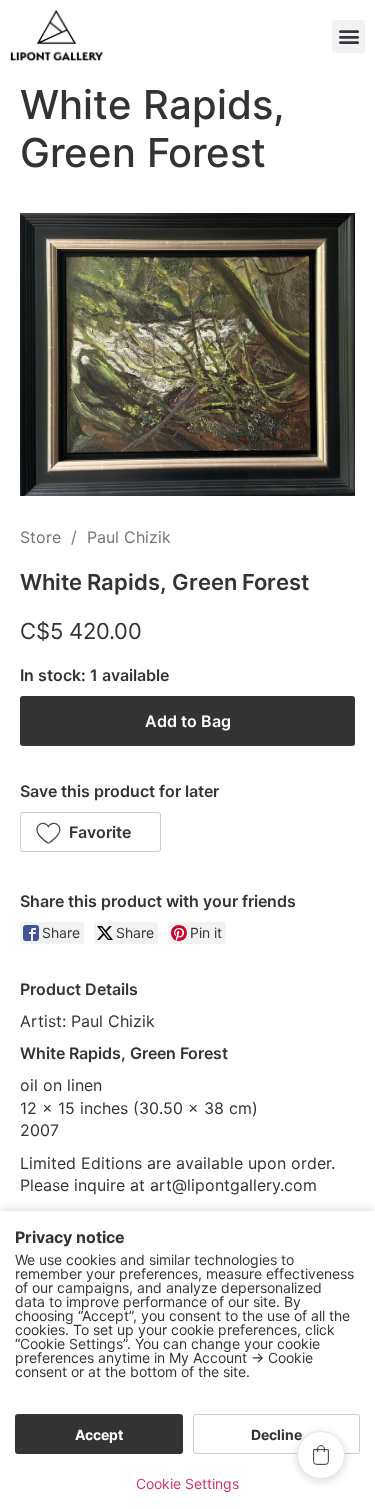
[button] (348, 36)
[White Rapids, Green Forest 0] (187, 354)
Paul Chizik (129, 537)
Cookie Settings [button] (187, 1483)
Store (40, 537)
